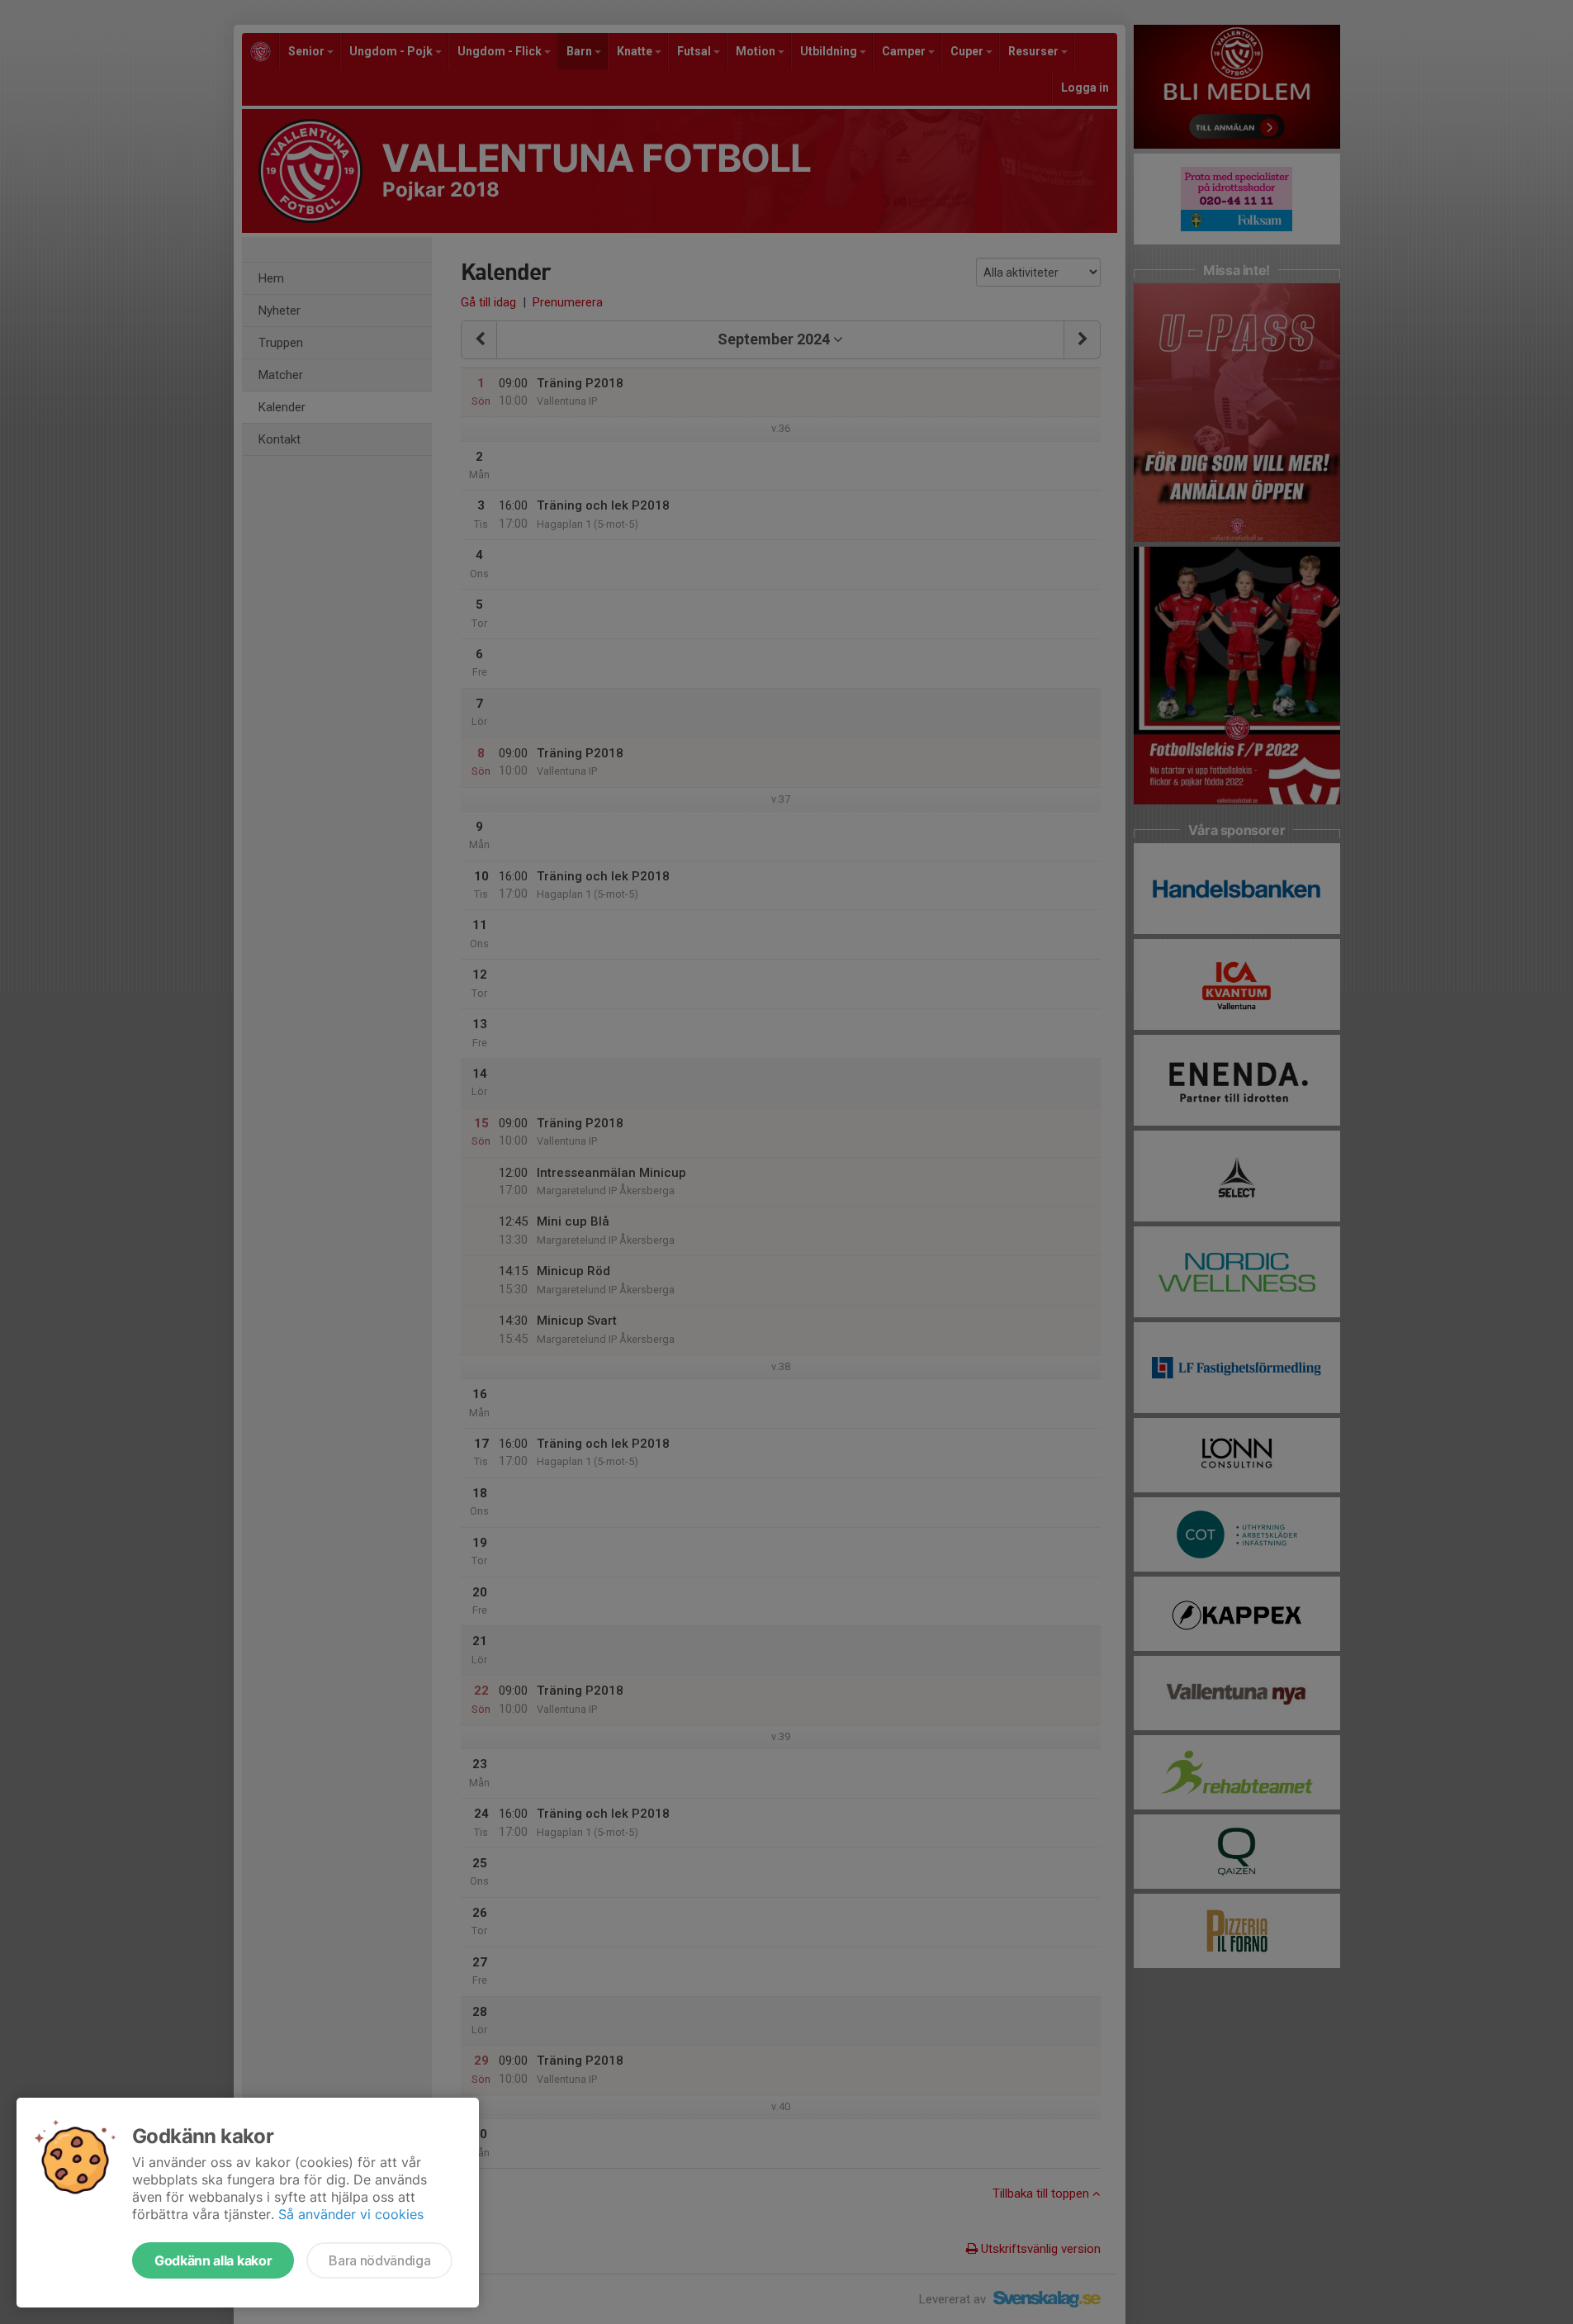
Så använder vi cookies (351, 2214)
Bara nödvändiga (379, 2260)
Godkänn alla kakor (213, 2260)
